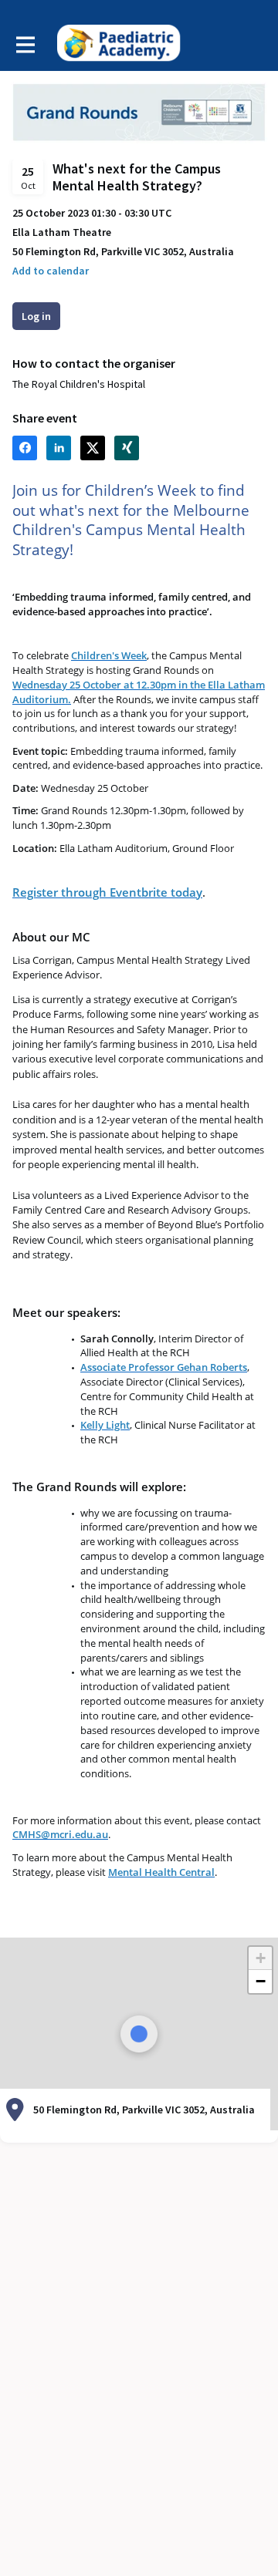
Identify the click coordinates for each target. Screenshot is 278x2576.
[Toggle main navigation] (25, 44)
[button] (51, 271)
